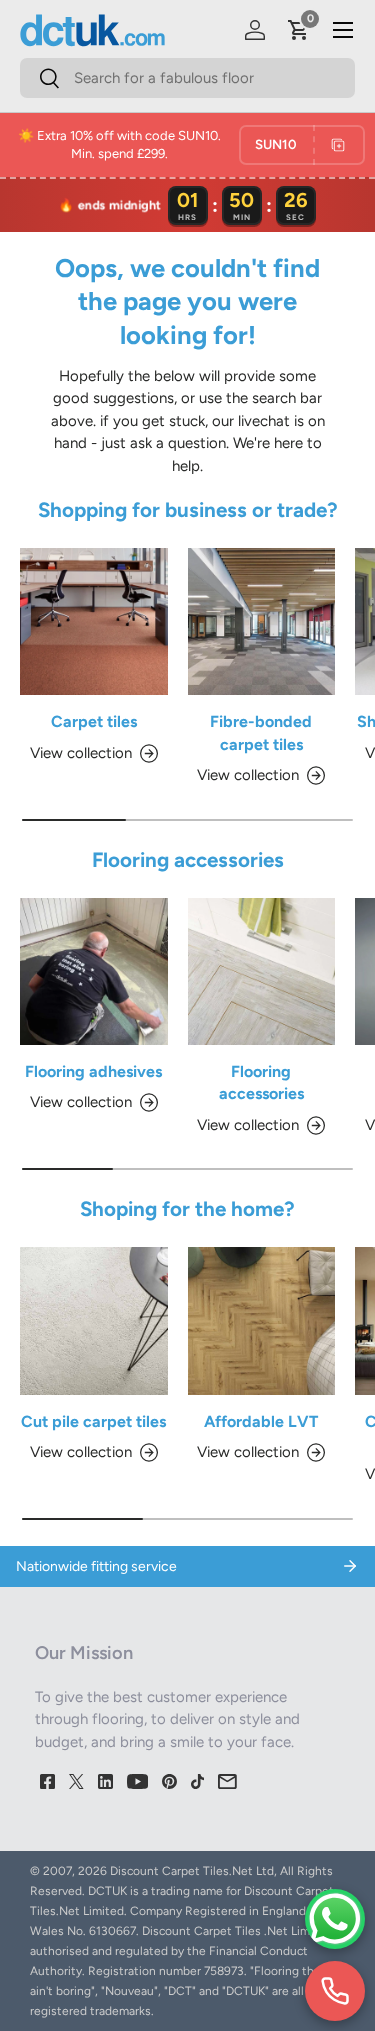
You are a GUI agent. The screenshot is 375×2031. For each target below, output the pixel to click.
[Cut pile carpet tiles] (94, 1321)
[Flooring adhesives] (94, 972)
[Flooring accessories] (262, 972)
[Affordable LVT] (262, 1321)
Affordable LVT (261, 1421)
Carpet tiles (94, 721)
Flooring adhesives (93, 1071)
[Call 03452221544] (335, 1991)
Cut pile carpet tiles (93, 1421)
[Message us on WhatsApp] (335, 1919)
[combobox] (187, 78)
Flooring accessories (261, 1082)
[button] (299, 30)
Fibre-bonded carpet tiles (261, 732)
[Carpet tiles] (94, 622)
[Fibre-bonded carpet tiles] (262, 622)
